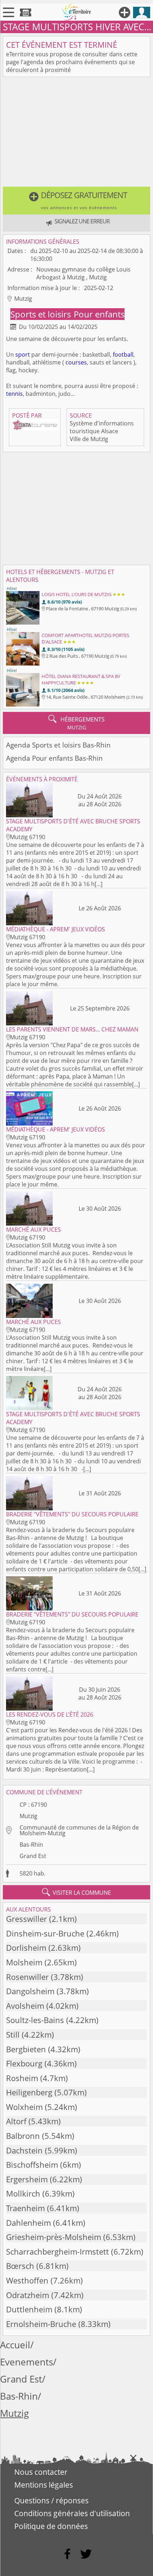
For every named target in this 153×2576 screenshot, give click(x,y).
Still (13, 2035)
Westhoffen (27, 2280)
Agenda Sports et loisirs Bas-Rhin (58, 745)
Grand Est (33, 1856)
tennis (14, 394)
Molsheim (24, 1962)
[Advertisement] (76, 133)
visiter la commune (76, 1892)
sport (23, 355)
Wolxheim (24, 2107)
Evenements (27, 2362)
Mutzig (28, 1816)
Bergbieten (26, 2049)
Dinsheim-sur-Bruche (45, 1933)
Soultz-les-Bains (35, 2020)
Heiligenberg (29, 2092)
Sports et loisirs (42, 314)
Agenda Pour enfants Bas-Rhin (54, 758)
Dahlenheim (28, 2223)
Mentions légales (44, 2485)
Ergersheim (27, 2179)
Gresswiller (27, 1919)
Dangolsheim (30, 1991)
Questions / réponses (51, 2500)
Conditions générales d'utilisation (72, 2513)
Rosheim (22, 2078)
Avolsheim (25, 2006)
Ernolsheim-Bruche (41, 2324)
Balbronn (23, 2136)
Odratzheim (28, 2295)
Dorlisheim (26, 1948)
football (123, 355)
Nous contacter (41, 2472)
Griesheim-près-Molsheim (54, 2237)
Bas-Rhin (31, 1845)
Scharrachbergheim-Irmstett (57, 2252)
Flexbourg (24, 2063)
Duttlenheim (29, 2309)
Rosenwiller (27, 1977)
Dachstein (24, 2150)
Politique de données (51, 2526)
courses (76, 362)
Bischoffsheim (32, 2165)
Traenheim (25, 2208)
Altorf (16, 2121)
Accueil (15, 2345)
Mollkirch (23, 2194)
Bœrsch (20, 2266)
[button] (76, 201)
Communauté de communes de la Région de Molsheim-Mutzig (79, 1830)
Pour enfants (99, 314)
